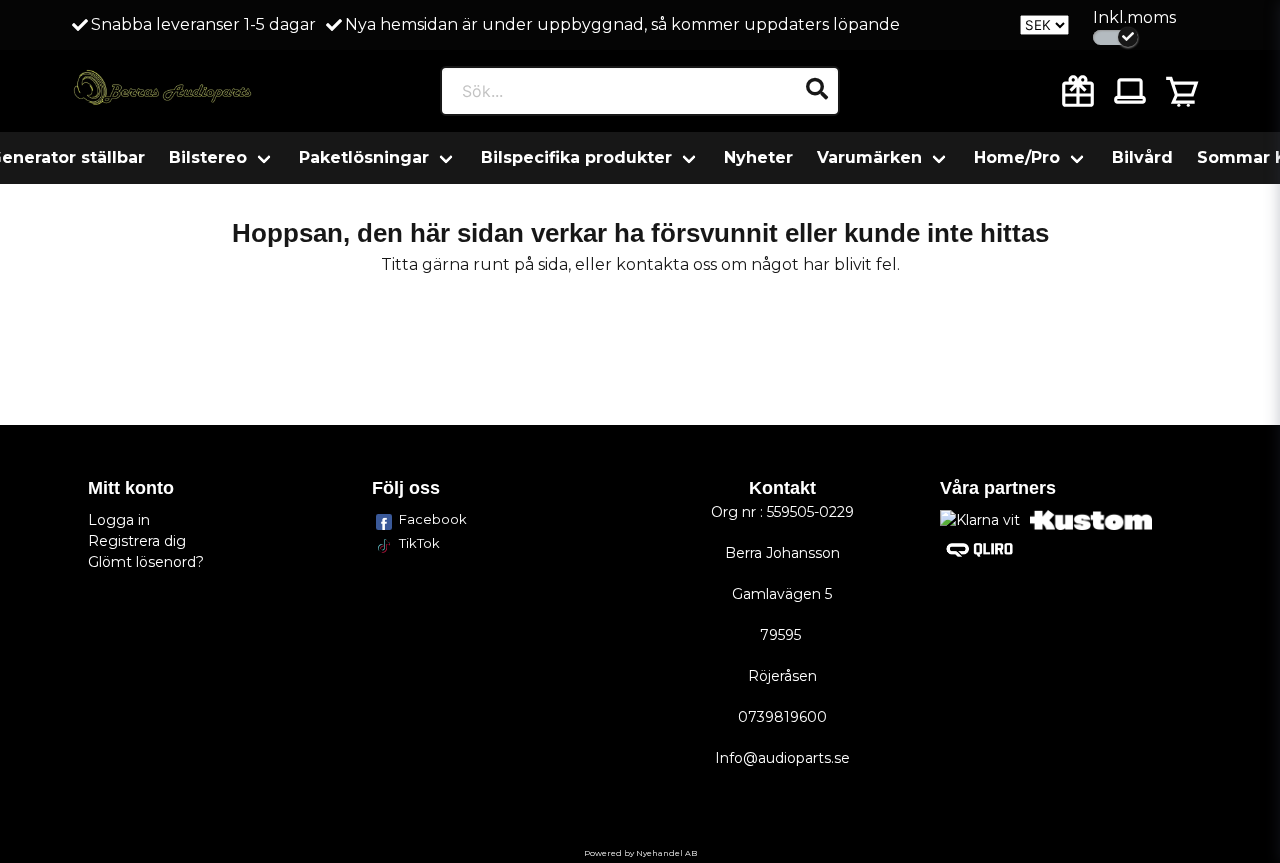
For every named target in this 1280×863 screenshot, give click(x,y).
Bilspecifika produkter (576, 157)
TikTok (419, 543)
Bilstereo (208, 157)
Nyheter (758, 157)
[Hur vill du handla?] (1115, 37)
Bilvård (1142, 157)
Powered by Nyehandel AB (640, 853)
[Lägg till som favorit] (1078, 91)
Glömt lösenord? (146, 562)
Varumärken (869, 157)
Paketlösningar (364, 157)
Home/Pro (1017, 157)
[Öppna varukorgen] (1182, 91)
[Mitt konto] (1130, 91)
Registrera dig (137, 541)
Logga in (119, 520)
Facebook (433, 519)
